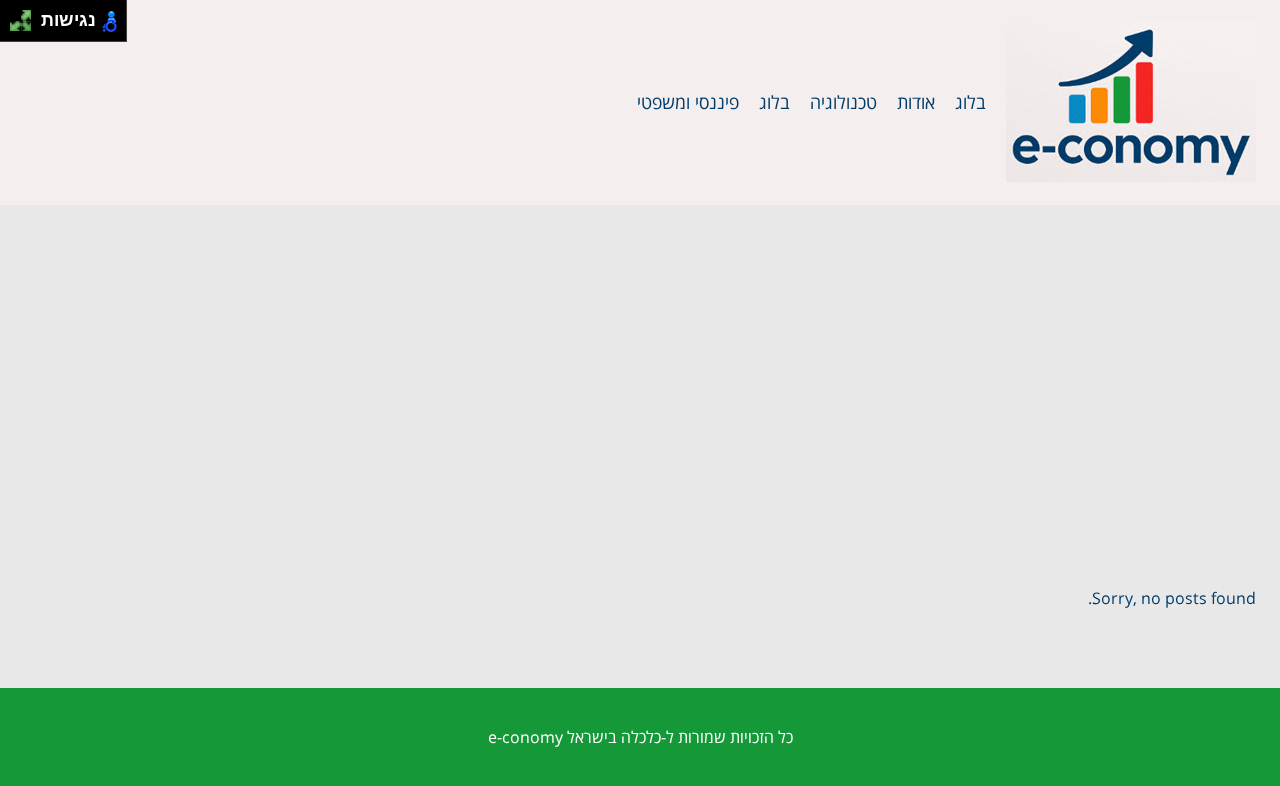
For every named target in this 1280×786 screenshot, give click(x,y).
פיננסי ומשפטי (688, 102)
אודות (916, 102)
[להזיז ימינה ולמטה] (26, 26)
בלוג (970, 102)
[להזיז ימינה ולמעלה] (26, 15)
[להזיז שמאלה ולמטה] (15, 26)
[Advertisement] (640, 355)
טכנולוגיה (843, 102)
